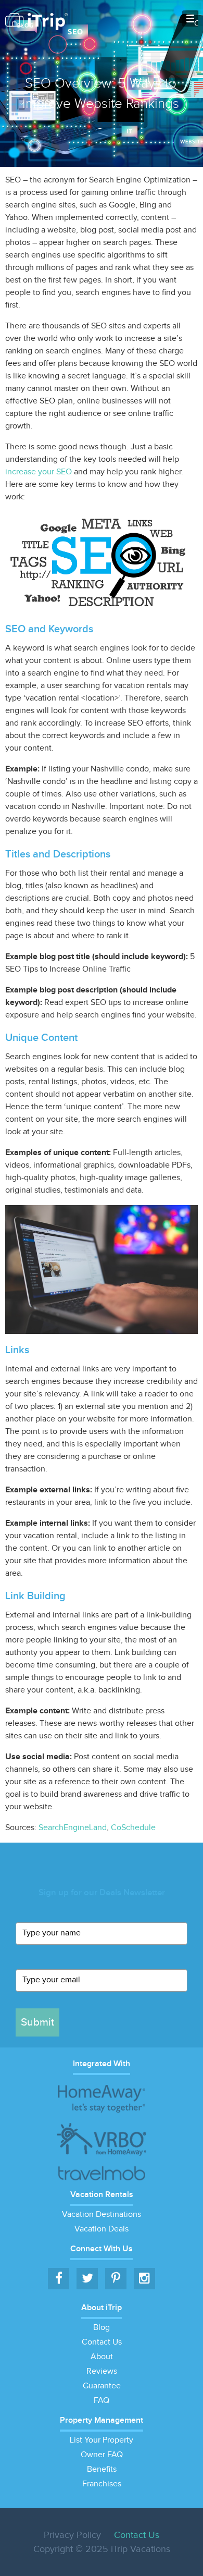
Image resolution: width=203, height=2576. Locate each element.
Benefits (102, 2469)
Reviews (102, 2371)
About (102, 2357)
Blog (102, 2328)
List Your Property (102, 2440)
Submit (37, 2022)
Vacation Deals (102, 2229)
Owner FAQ (102, 2455)
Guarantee (102, 2386)
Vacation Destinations (102, 2215)
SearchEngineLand (73, 1828)
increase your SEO (39, 472)
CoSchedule (133, 1828)
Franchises (102, 2484)
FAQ (102, 2401)
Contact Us (102, 2342)
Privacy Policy (72, 2535)
